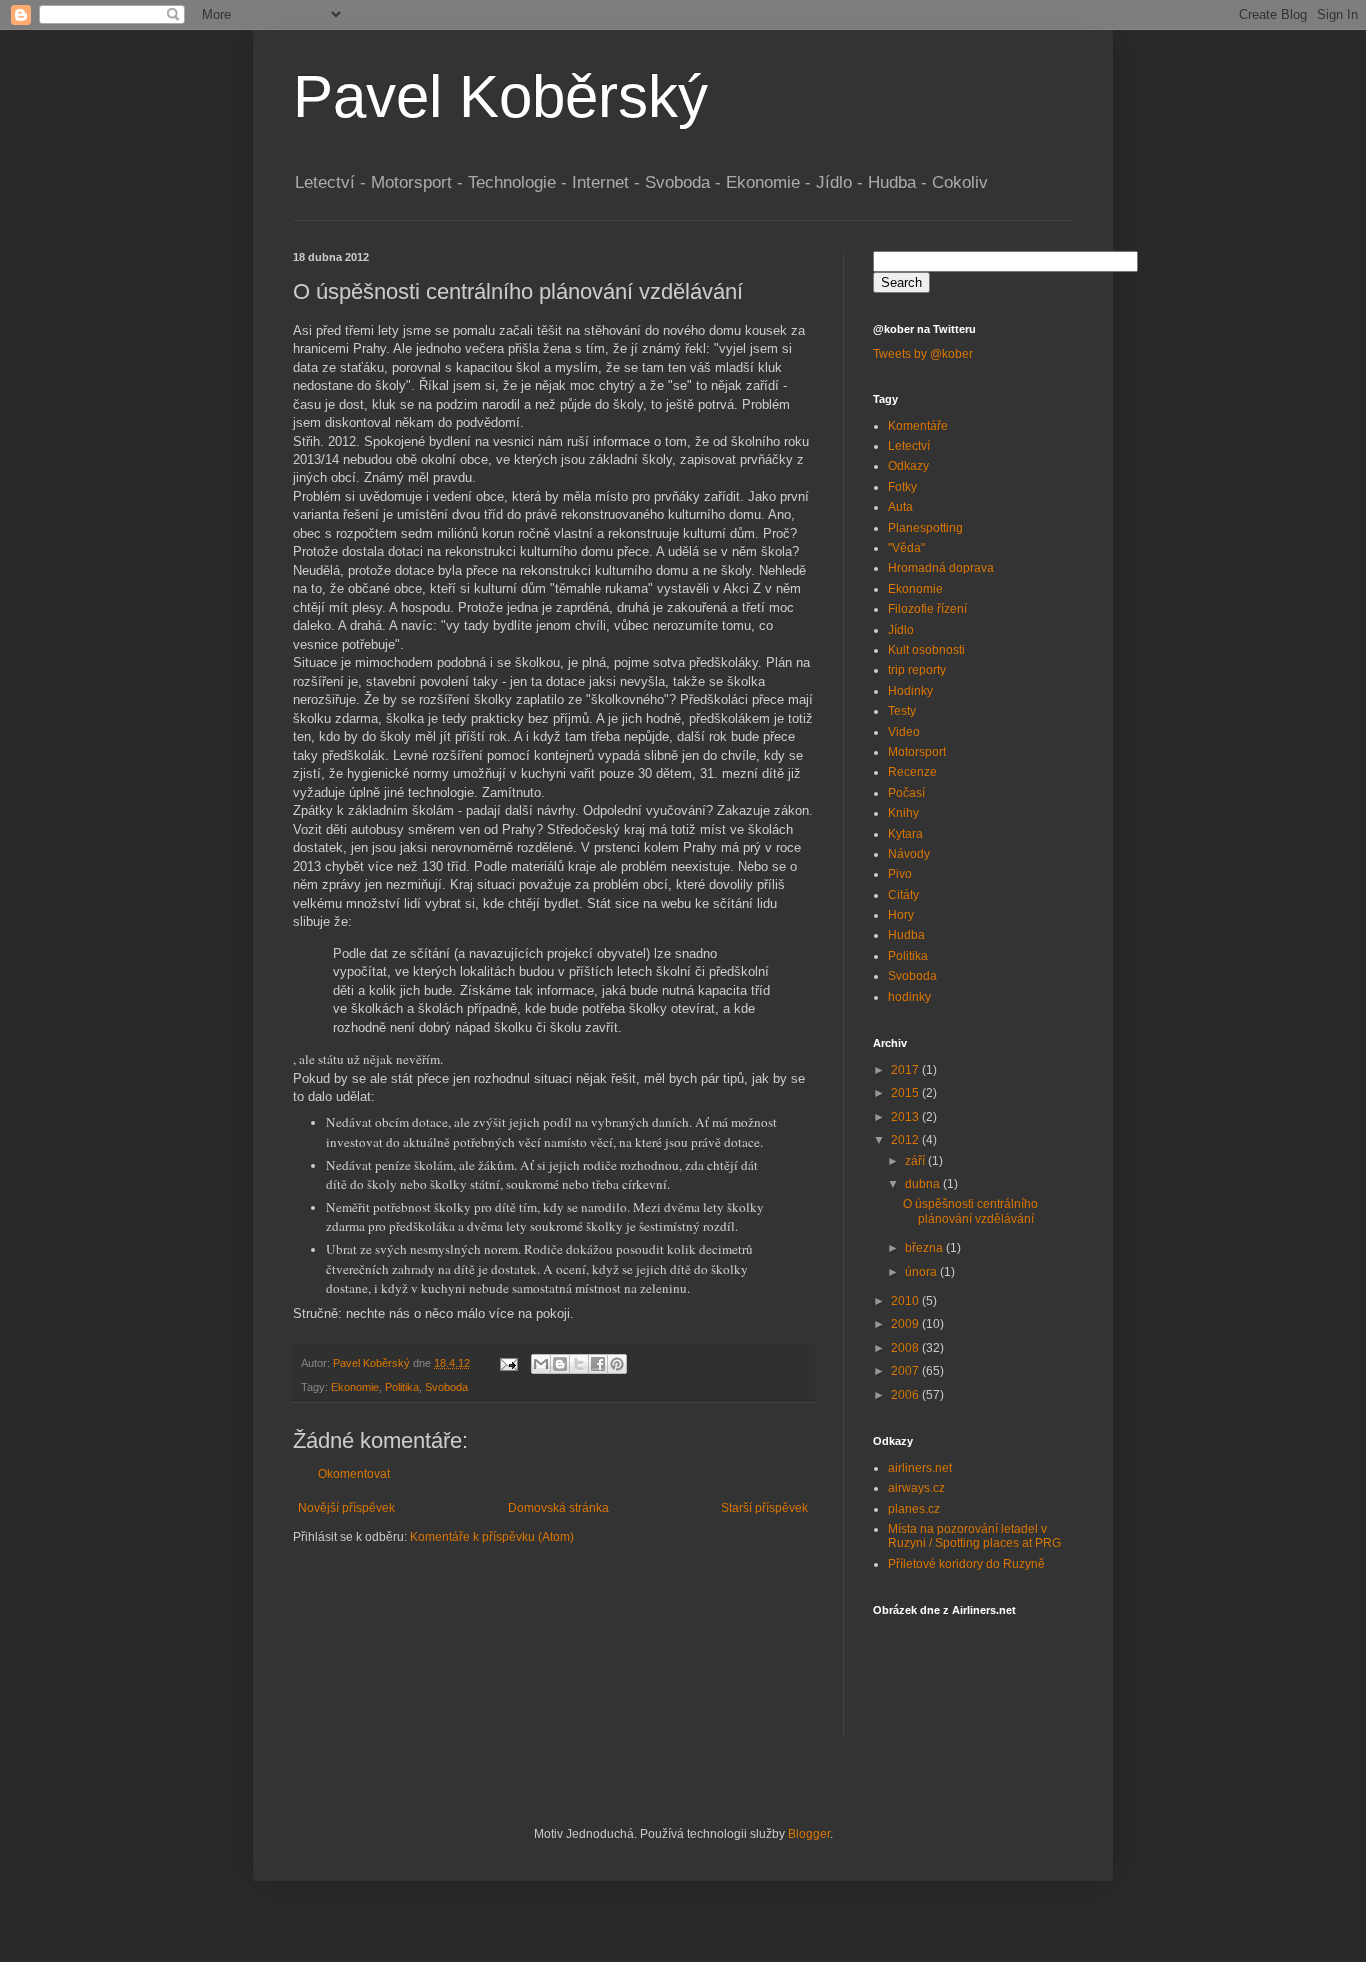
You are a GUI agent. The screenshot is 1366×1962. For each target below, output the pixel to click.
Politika (402, 1387)
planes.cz (914, 1509)
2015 (906, 1093)
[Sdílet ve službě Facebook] (598, 1364)
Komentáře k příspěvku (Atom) (492, 1537)
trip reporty (917, 670)
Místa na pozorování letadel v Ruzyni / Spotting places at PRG (974, 1536)
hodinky (909, 997)
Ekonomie (355, 1387)
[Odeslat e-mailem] (541, 1364)
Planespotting (925, 528)
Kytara (905, 834)
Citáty (903, 895)
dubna (924, 1184)
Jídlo (901, 630)
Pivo (900, 874)
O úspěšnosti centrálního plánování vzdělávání (970, 1211)
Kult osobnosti (926, 650)
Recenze (912, 772)
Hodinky (910, 691)
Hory (901, 915)
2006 (906, 1395)
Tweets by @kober (923, 354)
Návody (909, 854)
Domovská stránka (558, 1508)
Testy (902, 711)
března (925, 1248)
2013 (906, 1117)
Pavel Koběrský (500, 96)
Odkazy (908, 466)
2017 (906, 1070)
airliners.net (920, 1468)
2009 (906, 1324)
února (922, 1272)
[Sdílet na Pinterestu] (617, 1364)
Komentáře (918, 426)
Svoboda (446, 1387)
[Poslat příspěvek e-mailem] (508, 1363)
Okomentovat (354, 1474)
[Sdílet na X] (579, 1364)
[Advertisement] (527, 1606)
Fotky (902, 487)
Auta (900, 507)
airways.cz (916, 1488)
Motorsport (917, 752)
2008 (906, 1348)
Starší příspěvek (764, 1508)
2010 (906, 1301)
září (916, 1161)
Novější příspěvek (346, 1508)
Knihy (903, 813)
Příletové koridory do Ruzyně (966, 1564)
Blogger (809, 1834)
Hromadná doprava (941, 568)
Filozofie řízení (927, 609)
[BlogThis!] (560, 1364)
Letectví (909, 446)
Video (904, 732)
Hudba (906, 935)
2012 (906, 1140)
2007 (906, 1371)
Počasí (906, 793)
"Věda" (906, 548)
